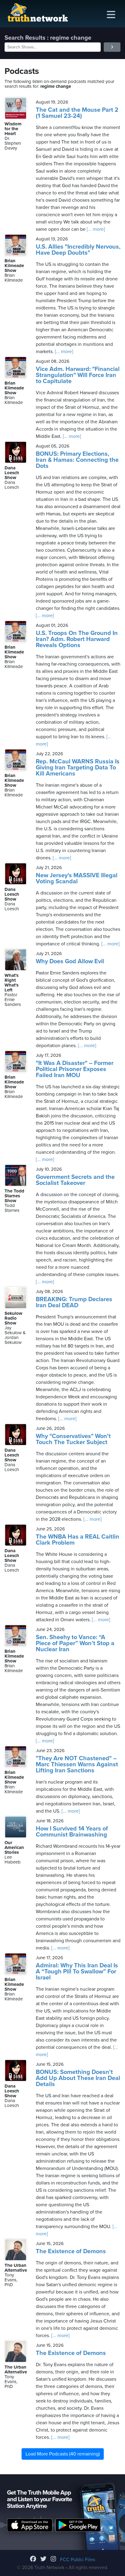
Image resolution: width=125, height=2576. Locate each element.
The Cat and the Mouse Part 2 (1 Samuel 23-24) (77, 113)
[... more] (95, 229)
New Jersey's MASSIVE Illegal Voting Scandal (77, 878)
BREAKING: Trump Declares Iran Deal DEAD (74, 1302)
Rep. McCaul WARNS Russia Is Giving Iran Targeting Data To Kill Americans (78, 768)
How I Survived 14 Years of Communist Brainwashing (72, 1832)
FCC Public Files (78, 2560)
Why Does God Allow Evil (70, 961)
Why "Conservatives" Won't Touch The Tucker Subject (73, 1439)
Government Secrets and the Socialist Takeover (75, 1180)
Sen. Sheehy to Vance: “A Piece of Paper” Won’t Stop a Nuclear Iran (75, 1643)
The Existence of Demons (71, 2251)
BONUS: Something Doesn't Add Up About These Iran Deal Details (78, 2078)
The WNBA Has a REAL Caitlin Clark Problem (78, 1540)
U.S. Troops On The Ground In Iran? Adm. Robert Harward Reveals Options (77, 639)
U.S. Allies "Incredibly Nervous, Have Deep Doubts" (78, 250)
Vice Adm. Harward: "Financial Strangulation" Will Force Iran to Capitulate (78, 375)
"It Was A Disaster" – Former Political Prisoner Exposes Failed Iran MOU (75, 1069)
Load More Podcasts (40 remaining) (63, 2454)
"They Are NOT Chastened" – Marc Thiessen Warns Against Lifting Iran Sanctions (77, 1764)
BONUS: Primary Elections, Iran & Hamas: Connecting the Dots (77, 460)
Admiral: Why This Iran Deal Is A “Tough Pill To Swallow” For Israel (77, 1972)
